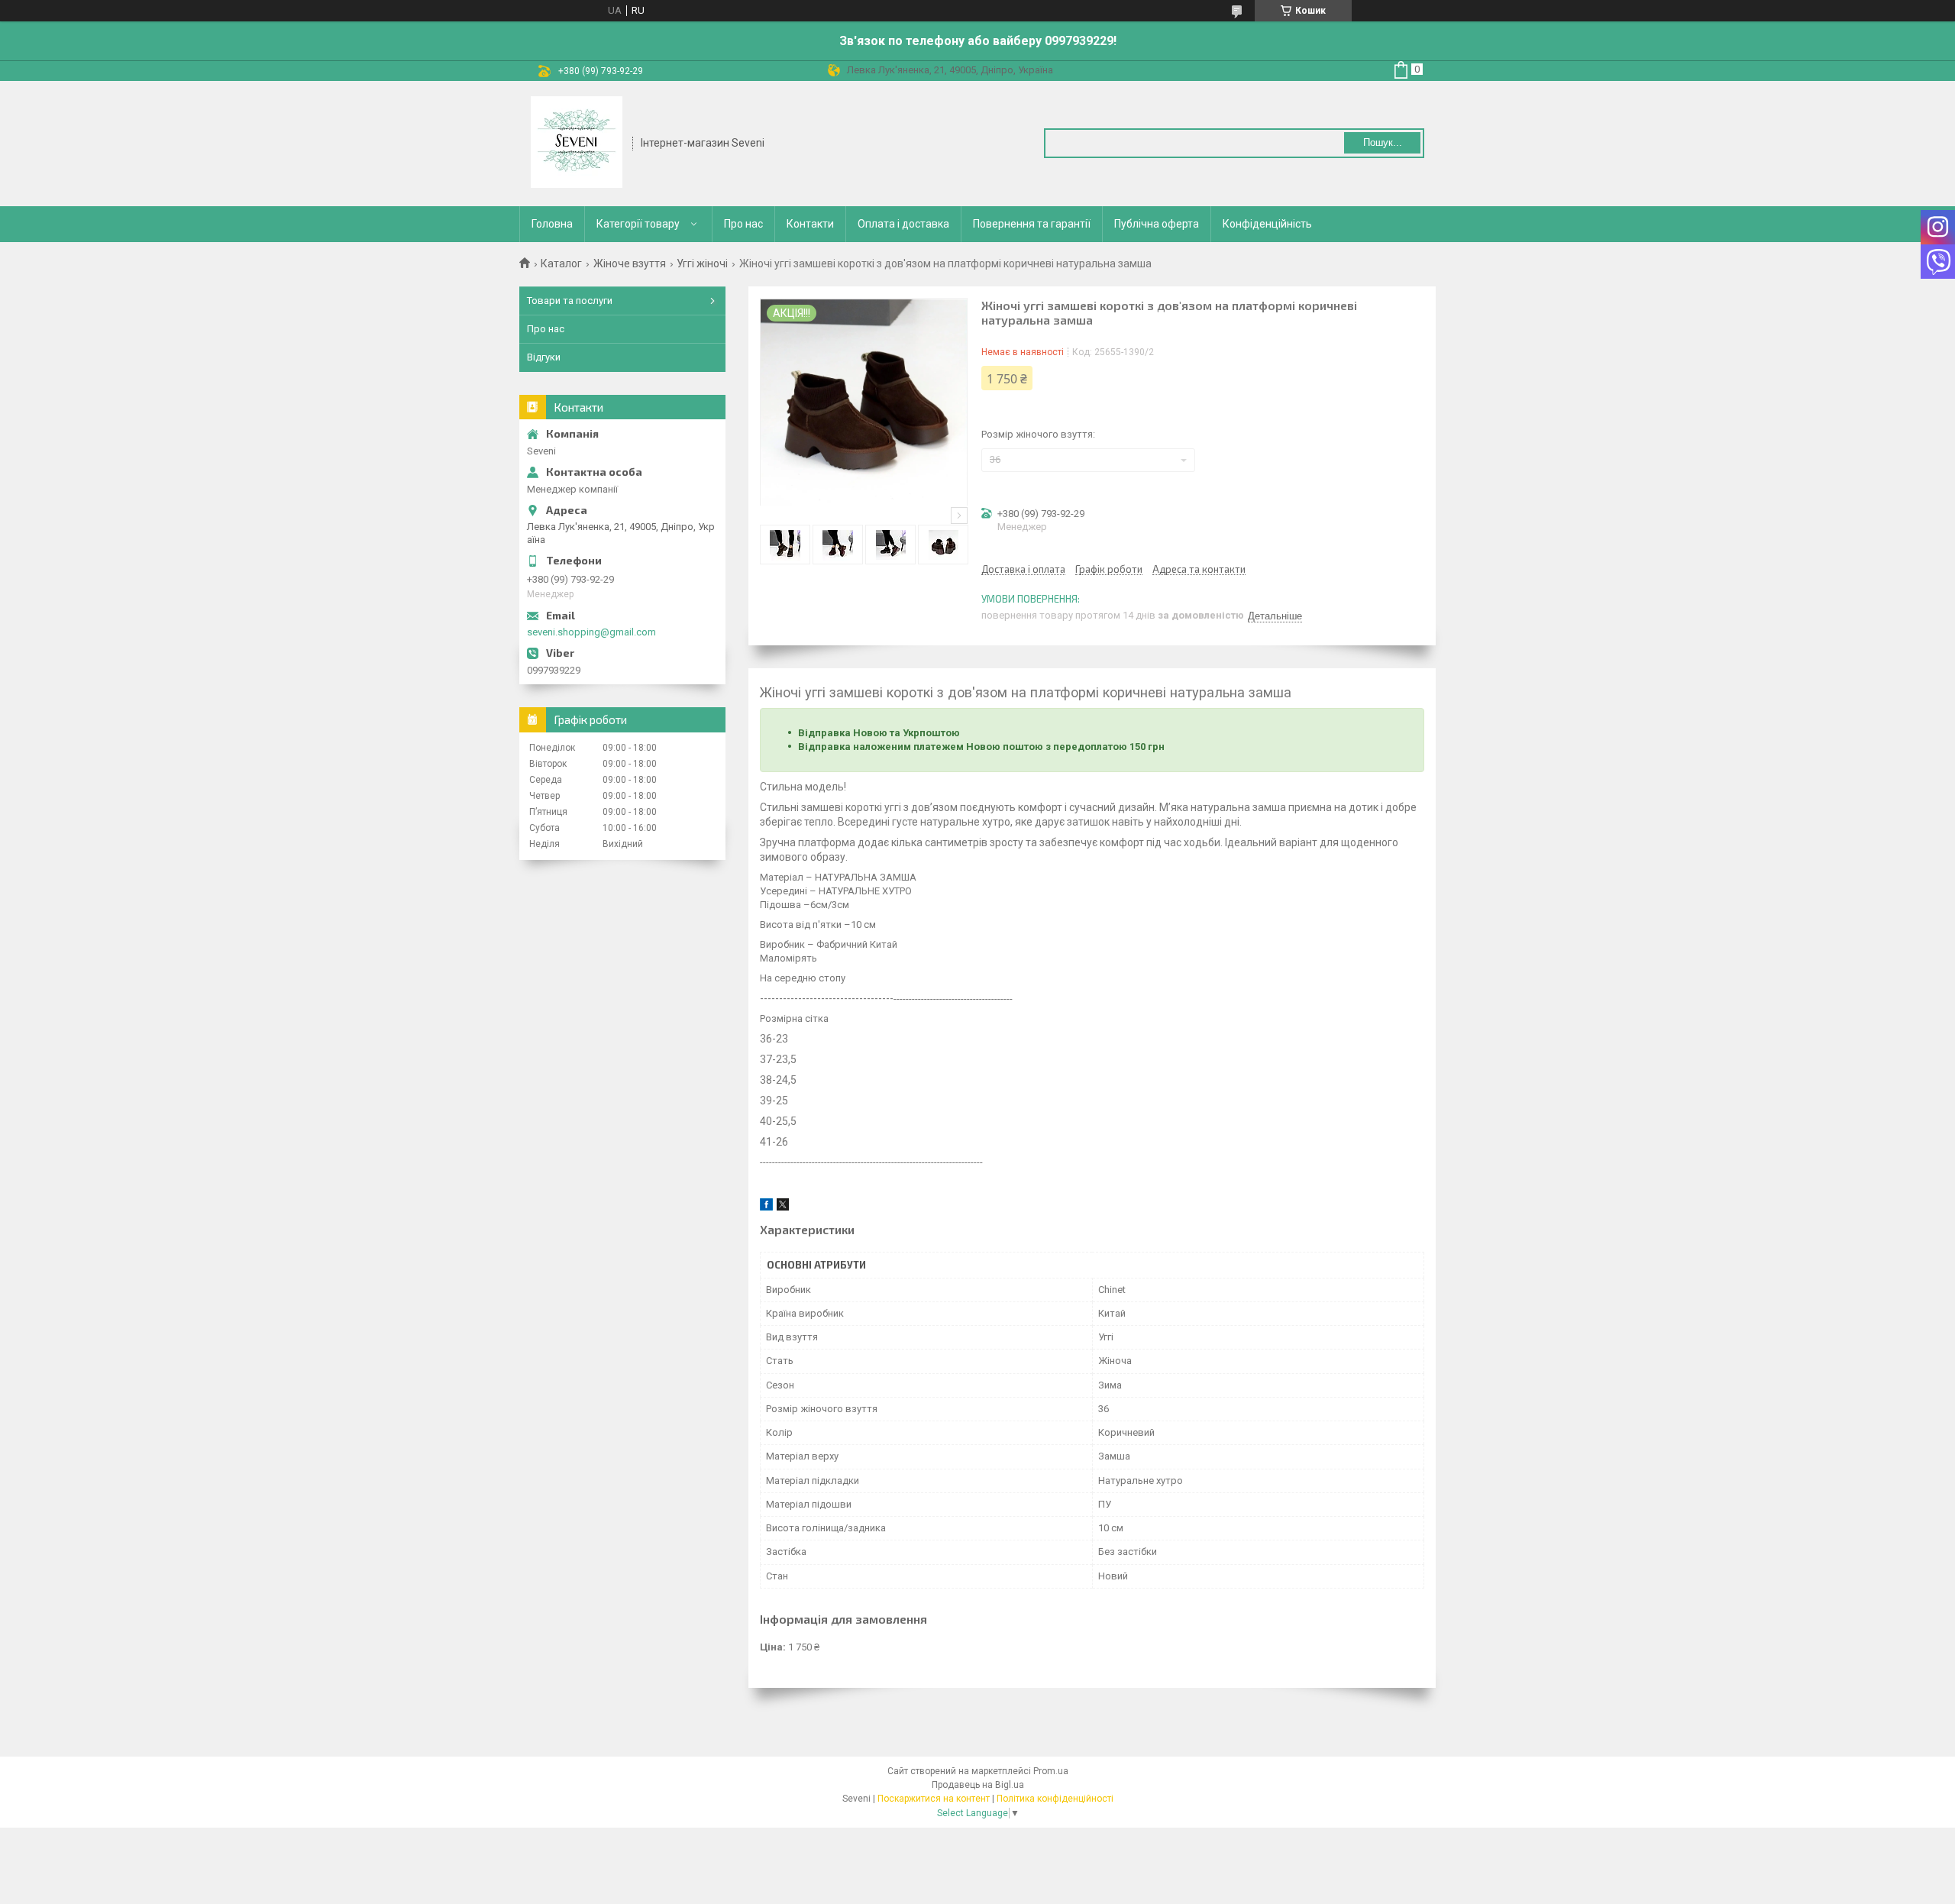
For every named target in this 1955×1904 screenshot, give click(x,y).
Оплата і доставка (903, 224)
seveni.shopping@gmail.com (591, 632)
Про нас (743, 224)
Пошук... (1383, 142)
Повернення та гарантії (1032, 224)
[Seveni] (577, 142)
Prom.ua (1051, 1771)
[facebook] (766, 1207)
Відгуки (544, 357)
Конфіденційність (1267, 224)
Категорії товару (638, 224)
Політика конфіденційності (1055, 1799)
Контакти (810, 224)
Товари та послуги (570, 301)
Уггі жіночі (702, 263)
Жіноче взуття (630, 263)
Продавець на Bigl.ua (978, 1785)
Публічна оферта (1157, 224)
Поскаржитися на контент (934, 1799)
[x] (783, 1207)
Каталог (561, 263)
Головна (552, 224)
